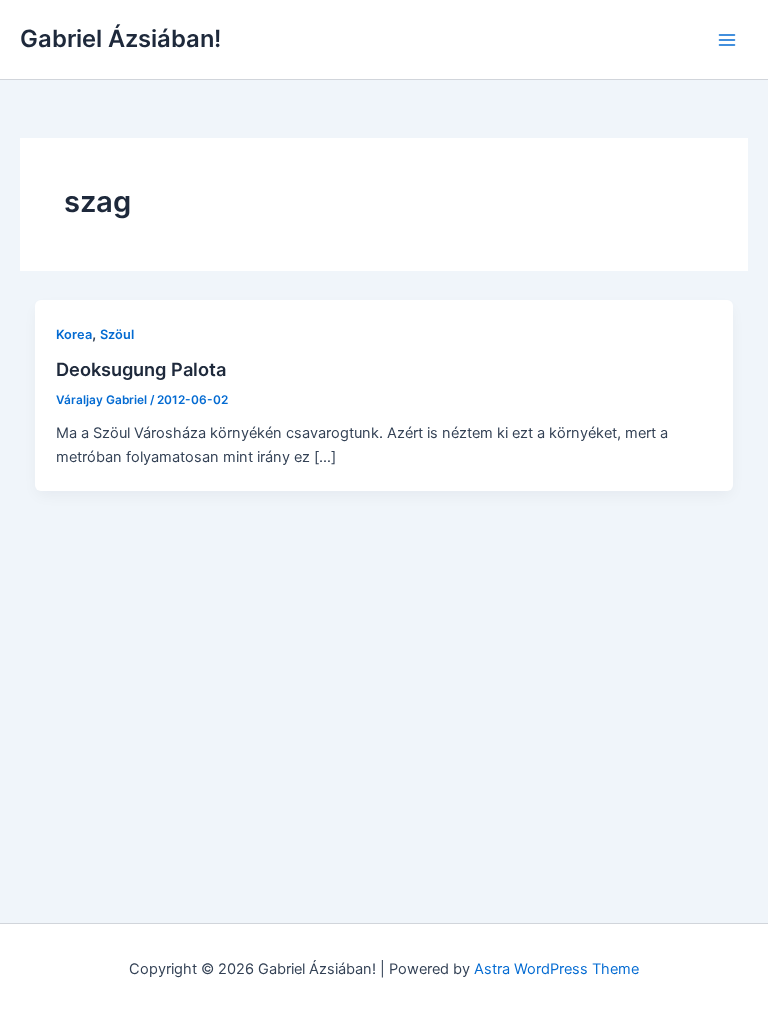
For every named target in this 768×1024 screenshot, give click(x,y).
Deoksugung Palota (141, 369)
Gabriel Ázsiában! (120, 38)
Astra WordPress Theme (556, 969)
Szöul (117, 334)
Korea (74, 334)
